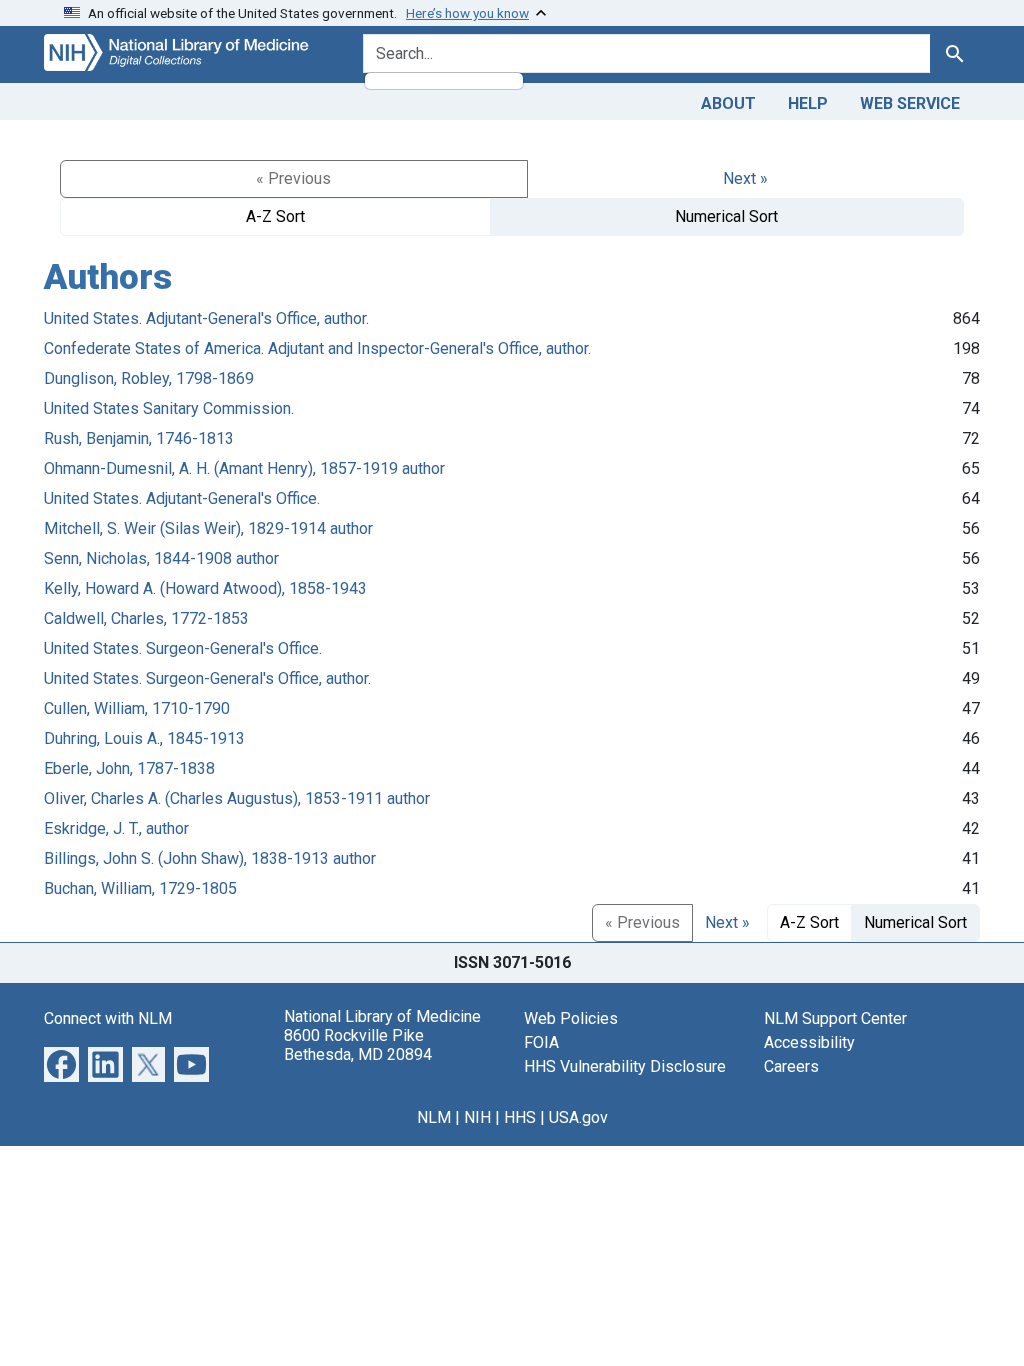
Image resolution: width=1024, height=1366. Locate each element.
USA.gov (578, 1117)
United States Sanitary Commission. (169, 408)
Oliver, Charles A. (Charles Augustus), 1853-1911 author (237, 798)
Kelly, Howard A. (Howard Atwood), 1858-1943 (205, 588)
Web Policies (571, 1018)
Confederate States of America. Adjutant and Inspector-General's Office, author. (317, 348)
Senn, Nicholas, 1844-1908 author (161, 558)
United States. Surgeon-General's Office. (183, 648)
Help (808, 103)
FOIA (541, 1042)
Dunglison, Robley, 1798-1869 (149, 378)
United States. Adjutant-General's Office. (182, 498)
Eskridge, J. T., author (116, 828)
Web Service (910, 103)
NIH (477, 1117)
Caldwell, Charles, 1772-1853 (146, 618)
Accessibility (809, 1042)
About (728, 103)
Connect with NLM (108, 1018)
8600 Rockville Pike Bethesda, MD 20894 (358, 1045)
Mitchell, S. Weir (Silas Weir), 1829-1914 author (208, 528)
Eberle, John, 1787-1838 (129, 768)
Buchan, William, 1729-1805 (140, 888)
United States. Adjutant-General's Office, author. (206, 318)
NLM (434, 1117)
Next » (745, 178)
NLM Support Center (835, 1018)
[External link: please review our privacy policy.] (61, 1063)
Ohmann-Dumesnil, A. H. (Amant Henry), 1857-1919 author (244, 468)
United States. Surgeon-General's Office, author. (207, 678)
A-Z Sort (275, 216)
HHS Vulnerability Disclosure (625, 1066)
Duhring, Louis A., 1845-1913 (144, 738)
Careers (791, 1066)
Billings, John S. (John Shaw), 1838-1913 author (210, 858)
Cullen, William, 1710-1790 (137, 708)
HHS (520, 1117)
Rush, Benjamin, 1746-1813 (139, 438)
